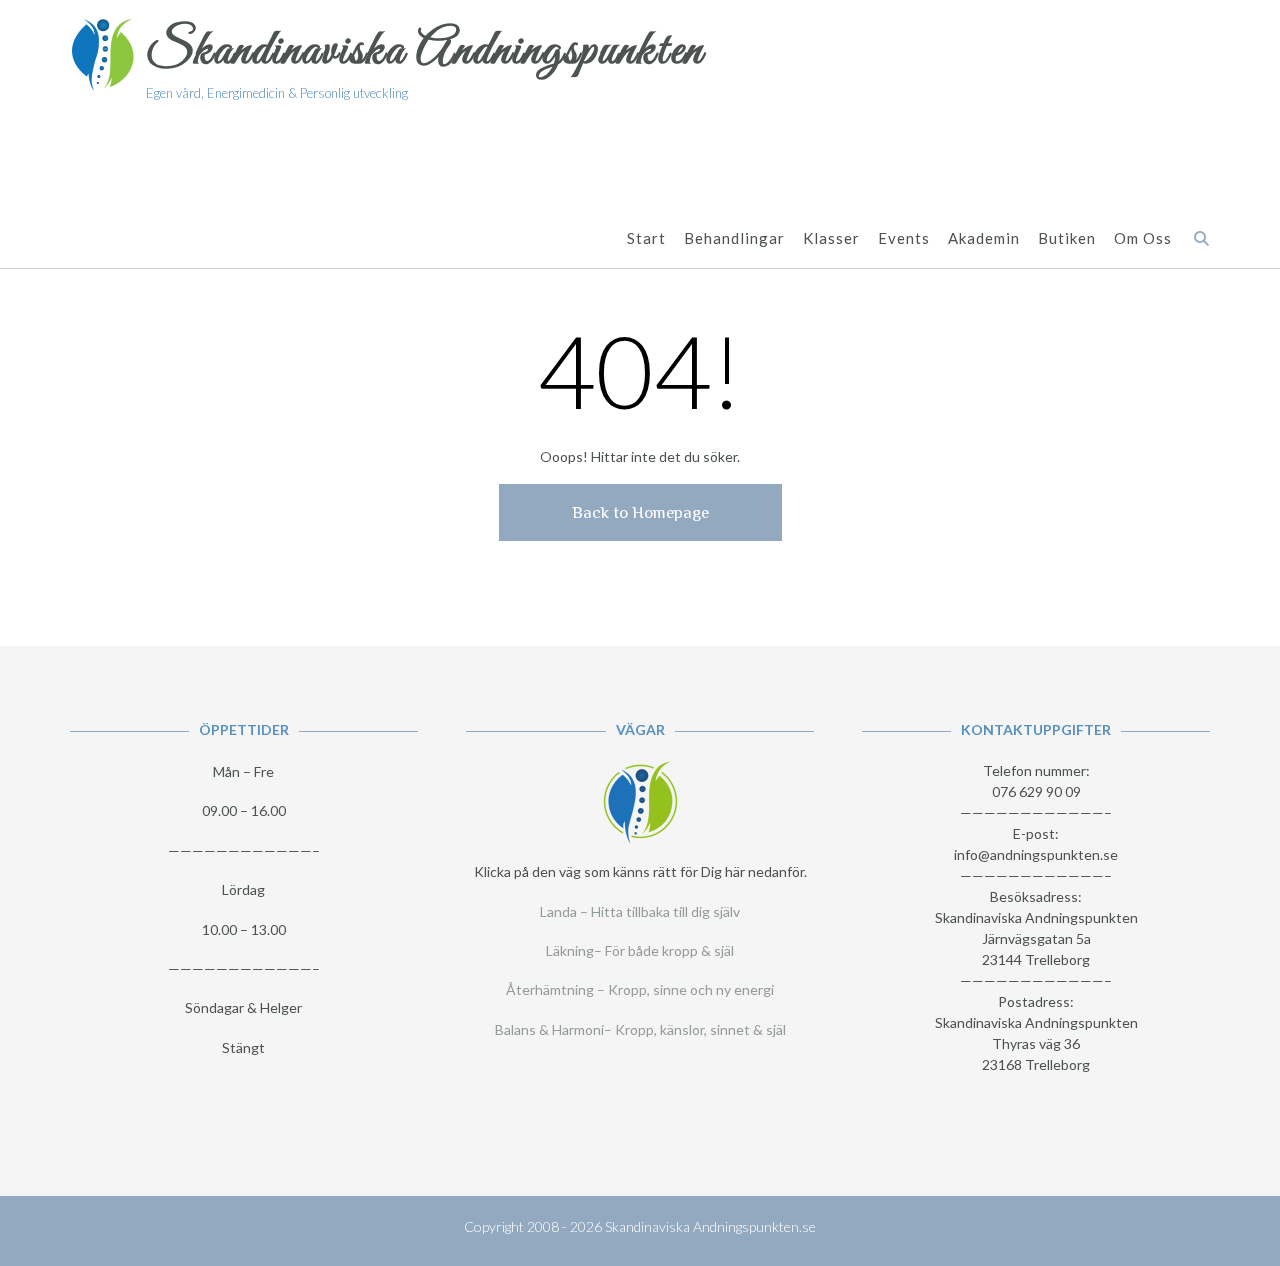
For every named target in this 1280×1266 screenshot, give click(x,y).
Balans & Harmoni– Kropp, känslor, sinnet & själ (640, 1029)
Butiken (1067, 238)
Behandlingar (734, 238)
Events (904, 238)
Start (646, 238)
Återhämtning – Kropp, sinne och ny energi (640, 989)
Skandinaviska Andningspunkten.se (710, 1226)
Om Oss (1143, 238)
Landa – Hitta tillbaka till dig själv (640, 911)
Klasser (831, 238)
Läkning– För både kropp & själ (640, 950)
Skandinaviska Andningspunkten (425, 51)
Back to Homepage (640, 512)
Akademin (984, 238)
